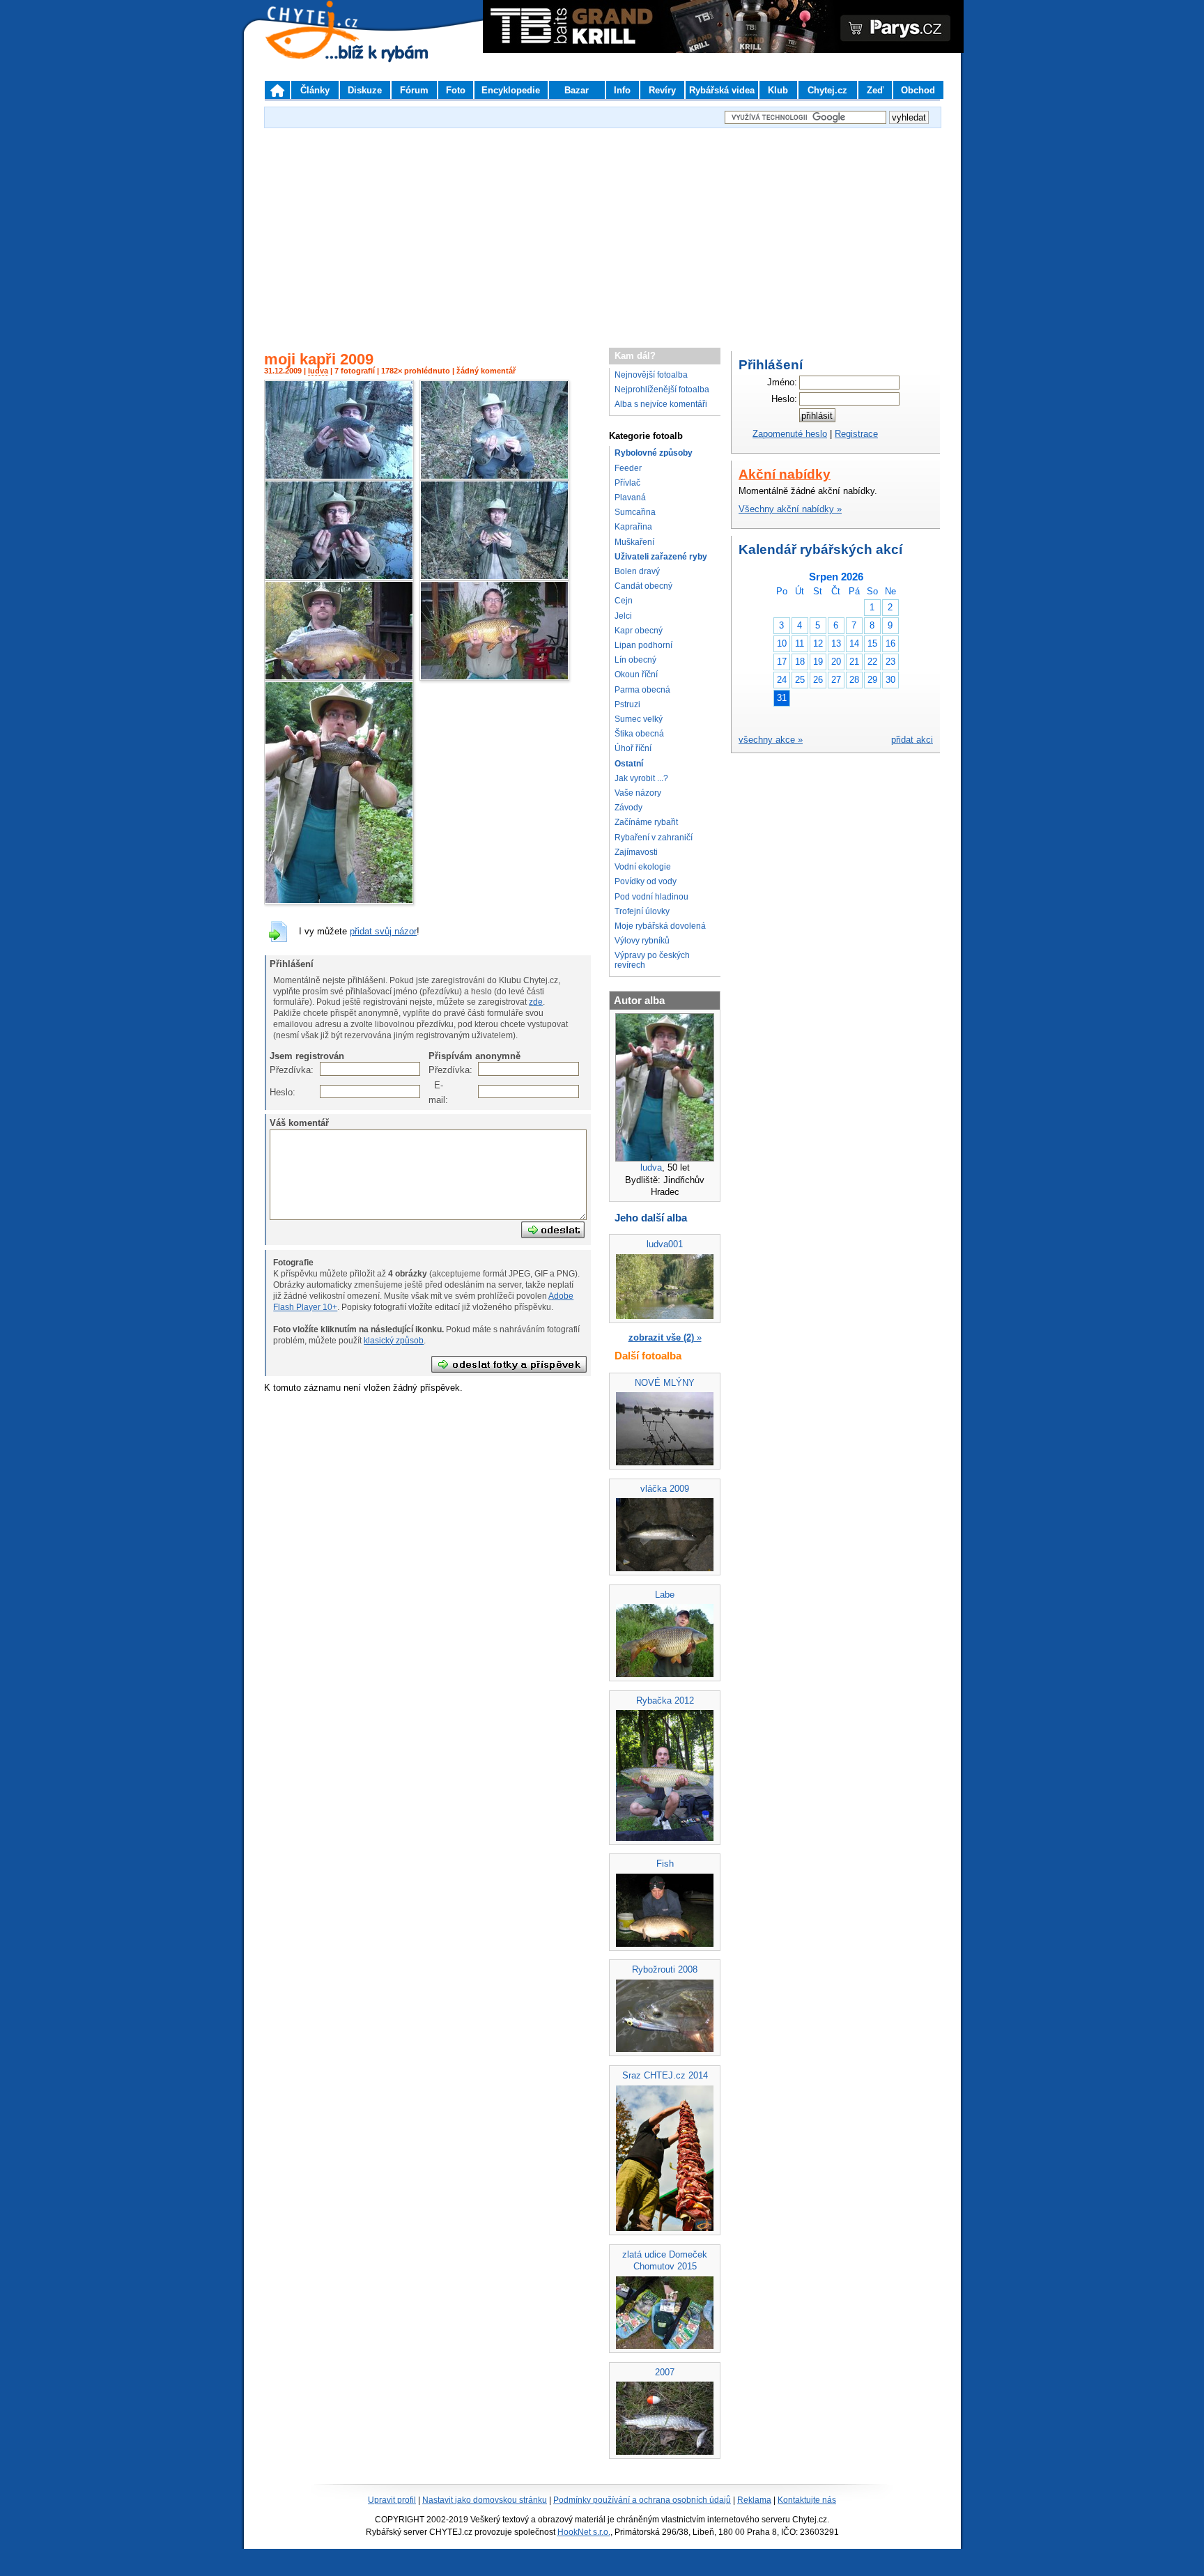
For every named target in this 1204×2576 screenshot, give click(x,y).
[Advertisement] (602, 233)
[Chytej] (325, 49)
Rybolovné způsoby (654, 453)
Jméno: (782, 382)
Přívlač (627, 483)
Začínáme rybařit (646, 822)
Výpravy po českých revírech (652, 960)
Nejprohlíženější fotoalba (662, 390)
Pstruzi (627, 704)
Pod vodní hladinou (651, 897)
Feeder (628, 468)
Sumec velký (639, 719)
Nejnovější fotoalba (651, 375)
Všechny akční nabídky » (790, 509)
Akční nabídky (785, 474)
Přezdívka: (277, 1070)
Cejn (624, 601)
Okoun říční (636, 674)
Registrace (856, 434)
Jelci (623, 616)
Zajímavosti (636, 852)
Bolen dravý (637, 571)
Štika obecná (639, 734)
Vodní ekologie (643, 867)
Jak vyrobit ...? (641, 778)
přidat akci (912, 740)
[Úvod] (277, 90)
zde (536, 1002)
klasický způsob (394, 1341)
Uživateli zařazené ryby (661, 557)
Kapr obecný (639, 631)
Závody (628, 808)
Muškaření (634, 542)
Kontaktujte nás (807, 2500)
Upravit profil (392, 2500)
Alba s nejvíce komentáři (661, 404)
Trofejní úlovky (642, 911)
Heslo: (277, 1092)
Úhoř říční (633, 748)
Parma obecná (642, 690)
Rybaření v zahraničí (654, 838)
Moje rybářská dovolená (660, 926)
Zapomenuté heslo (790, 434)
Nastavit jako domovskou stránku (485, 2500)
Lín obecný (635, 660)
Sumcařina (635, 512)
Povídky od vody (646, 881)
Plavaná (630, 498)
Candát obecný (643, 586)
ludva (318, 371)
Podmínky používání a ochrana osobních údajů (642, 2500)
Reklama (754, 2500)
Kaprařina (633, 527)
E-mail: (436, 1092)
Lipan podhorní (643, 645)
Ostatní (629, 764)
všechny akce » (771, 740)
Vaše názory (638, 793)
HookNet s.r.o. (584, 2532)
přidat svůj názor (383, 931)
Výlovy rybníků (642, 941)
